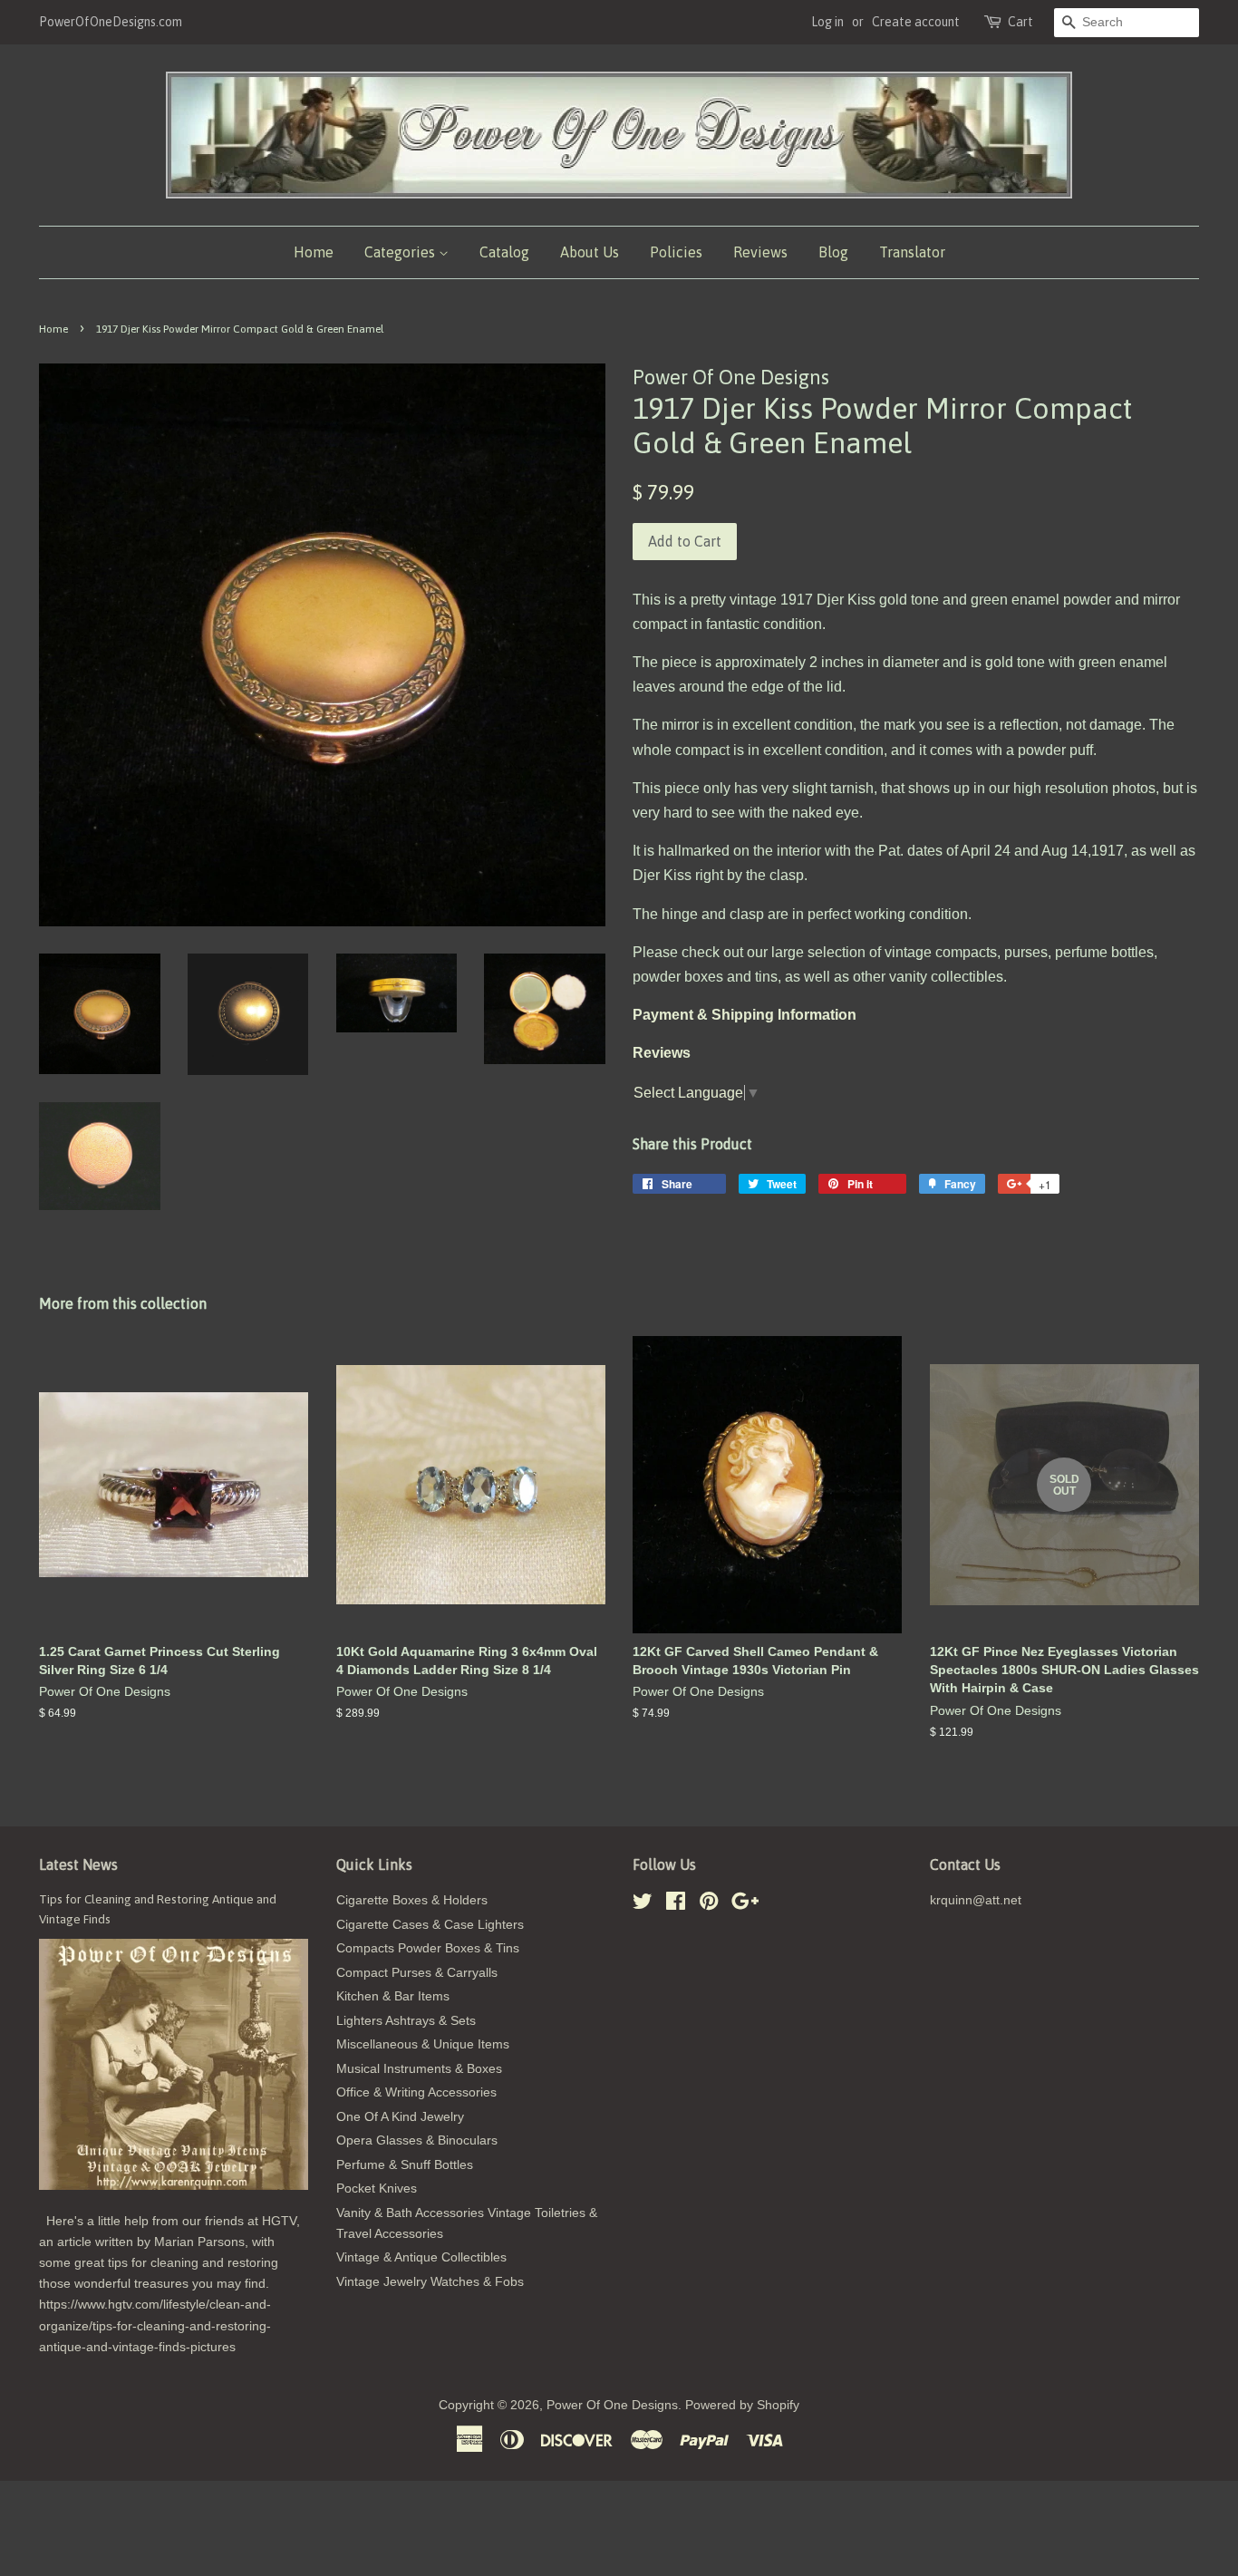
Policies (676, 252)
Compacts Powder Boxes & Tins (428, 1948)
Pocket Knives (377, 2189)
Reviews (760, 252)
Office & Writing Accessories (416, 2092)
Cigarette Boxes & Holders (412, 1900)
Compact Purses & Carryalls (417, 1973)
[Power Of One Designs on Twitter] (643, 1905)
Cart (1020, 22)
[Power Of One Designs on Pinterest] (709, 1905)
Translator (912, 252)
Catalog (504, 252)
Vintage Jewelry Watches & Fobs (430, 2282)
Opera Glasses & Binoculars (417, 2140)
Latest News (78, 1864)
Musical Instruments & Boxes (419, 2069)
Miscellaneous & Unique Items (423, 2044)
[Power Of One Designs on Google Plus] (745, 1905)
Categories (401, 252)
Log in (827, 22)
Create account (916, 22)
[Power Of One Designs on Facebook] (676, 1905)
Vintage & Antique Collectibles (421, 2257)
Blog (833, 252)
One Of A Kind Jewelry (400, 2117)
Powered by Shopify (742, 2405)
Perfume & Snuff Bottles (405, 2165)
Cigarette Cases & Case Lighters (430, 1925)
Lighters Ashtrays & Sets (406, 2021)
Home (314, 252)
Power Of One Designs (612, 2405)
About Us (590, 252)
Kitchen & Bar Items (393, 1996)
